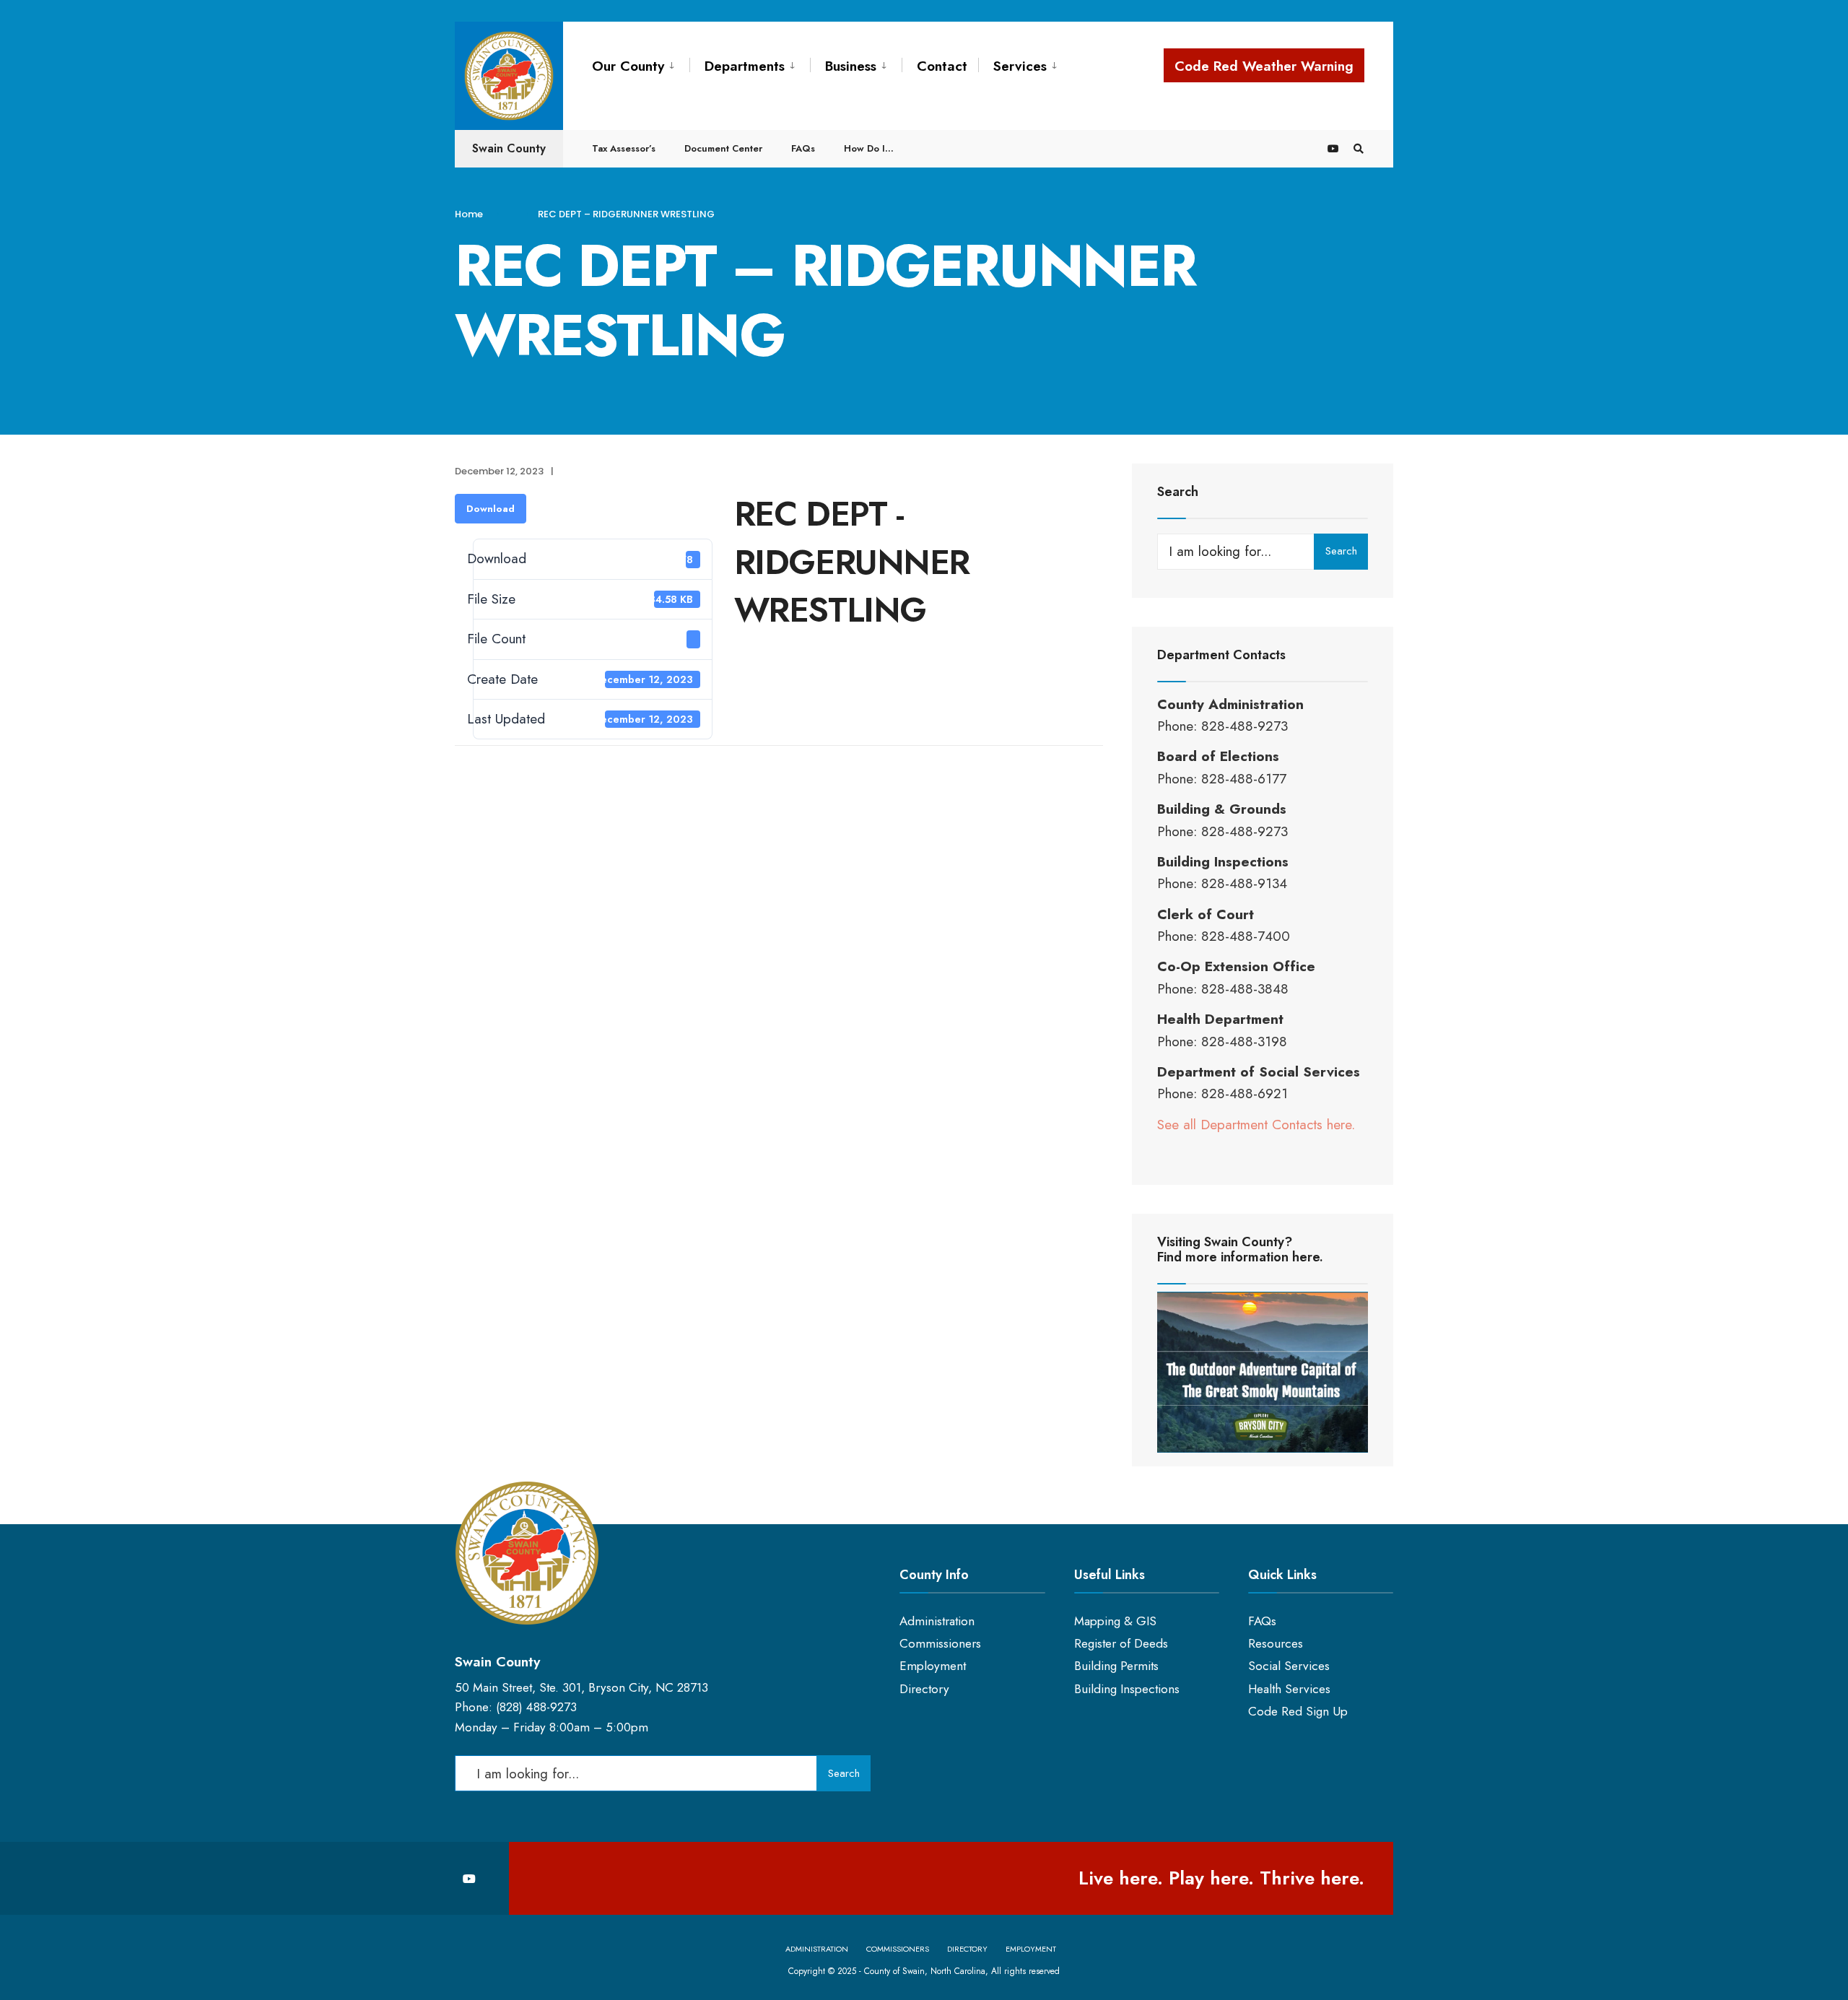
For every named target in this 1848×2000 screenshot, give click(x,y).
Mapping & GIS (1115, 1621)
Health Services (1289, 1689)
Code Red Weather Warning (1264, 66)
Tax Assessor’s (624, 148)
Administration (937, 1621)
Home (469, 214)
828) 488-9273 (538, 1707)
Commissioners (940, 1643)
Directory (924, 1689)
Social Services (1289, 1666)
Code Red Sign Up (1298, 1711)
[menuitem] (641, 64)
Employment (933, 1666)
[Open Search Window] (1359, 148)
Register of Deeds (1121, 1643)
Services (1020, 66)
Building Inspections (1127, 1689)
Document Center (723, 148)
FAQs (803, 148)
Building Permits (1116, 1666)
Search (1341, 551)
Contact (942, 66)
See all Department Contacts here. (1256, 1125)
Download (491, 509)
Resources (1276, 1643)
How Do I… (869, 148)
